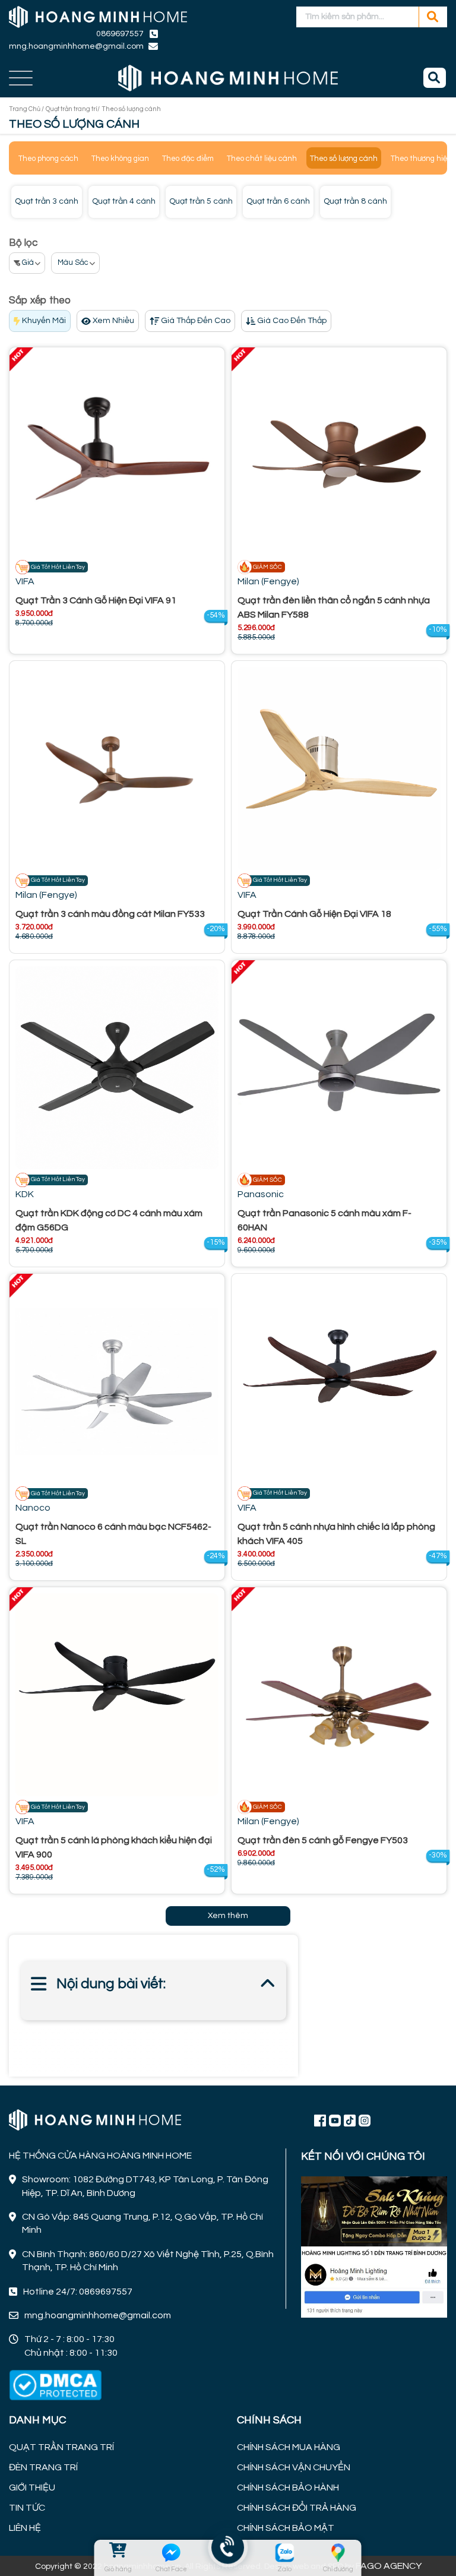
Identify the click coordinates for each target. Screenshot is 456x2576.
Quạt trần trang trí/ (73, 109)
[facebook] (374, 2246)
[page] (320, 2120)
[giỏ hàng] (118, 2553)
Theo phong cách (48, 159)
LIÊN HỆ (25, 2528)
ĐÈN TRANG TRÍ (43, 2467)
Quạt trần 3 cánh (47, 201)
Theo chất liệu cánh (262, 159)
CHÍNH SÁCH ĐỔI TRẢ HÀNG (297, 2508)
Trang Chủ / (26, 109)
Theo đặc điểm (188, 159)
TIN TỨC (27, 2508)
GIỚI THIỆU (32, 2488)
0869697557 (120, 34)
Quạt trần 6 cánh (278, 201)
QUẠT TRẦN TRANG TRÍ (61, 2447)
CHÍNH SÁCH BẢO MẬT (286, 2528)
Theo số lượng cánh (344, 159)
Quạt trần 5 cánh (201, 201)
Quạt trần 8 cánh (355, 201)
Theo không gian (120, 159)
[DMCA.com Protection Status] (55, 2385)
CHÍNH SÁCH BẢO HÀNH (288, 2488)
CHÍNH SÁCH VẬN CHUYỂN (294, 2467)
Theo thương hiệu (421, 159)
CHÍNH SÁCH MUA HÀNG (289, 2447)
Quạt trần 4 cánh (124, 201)
